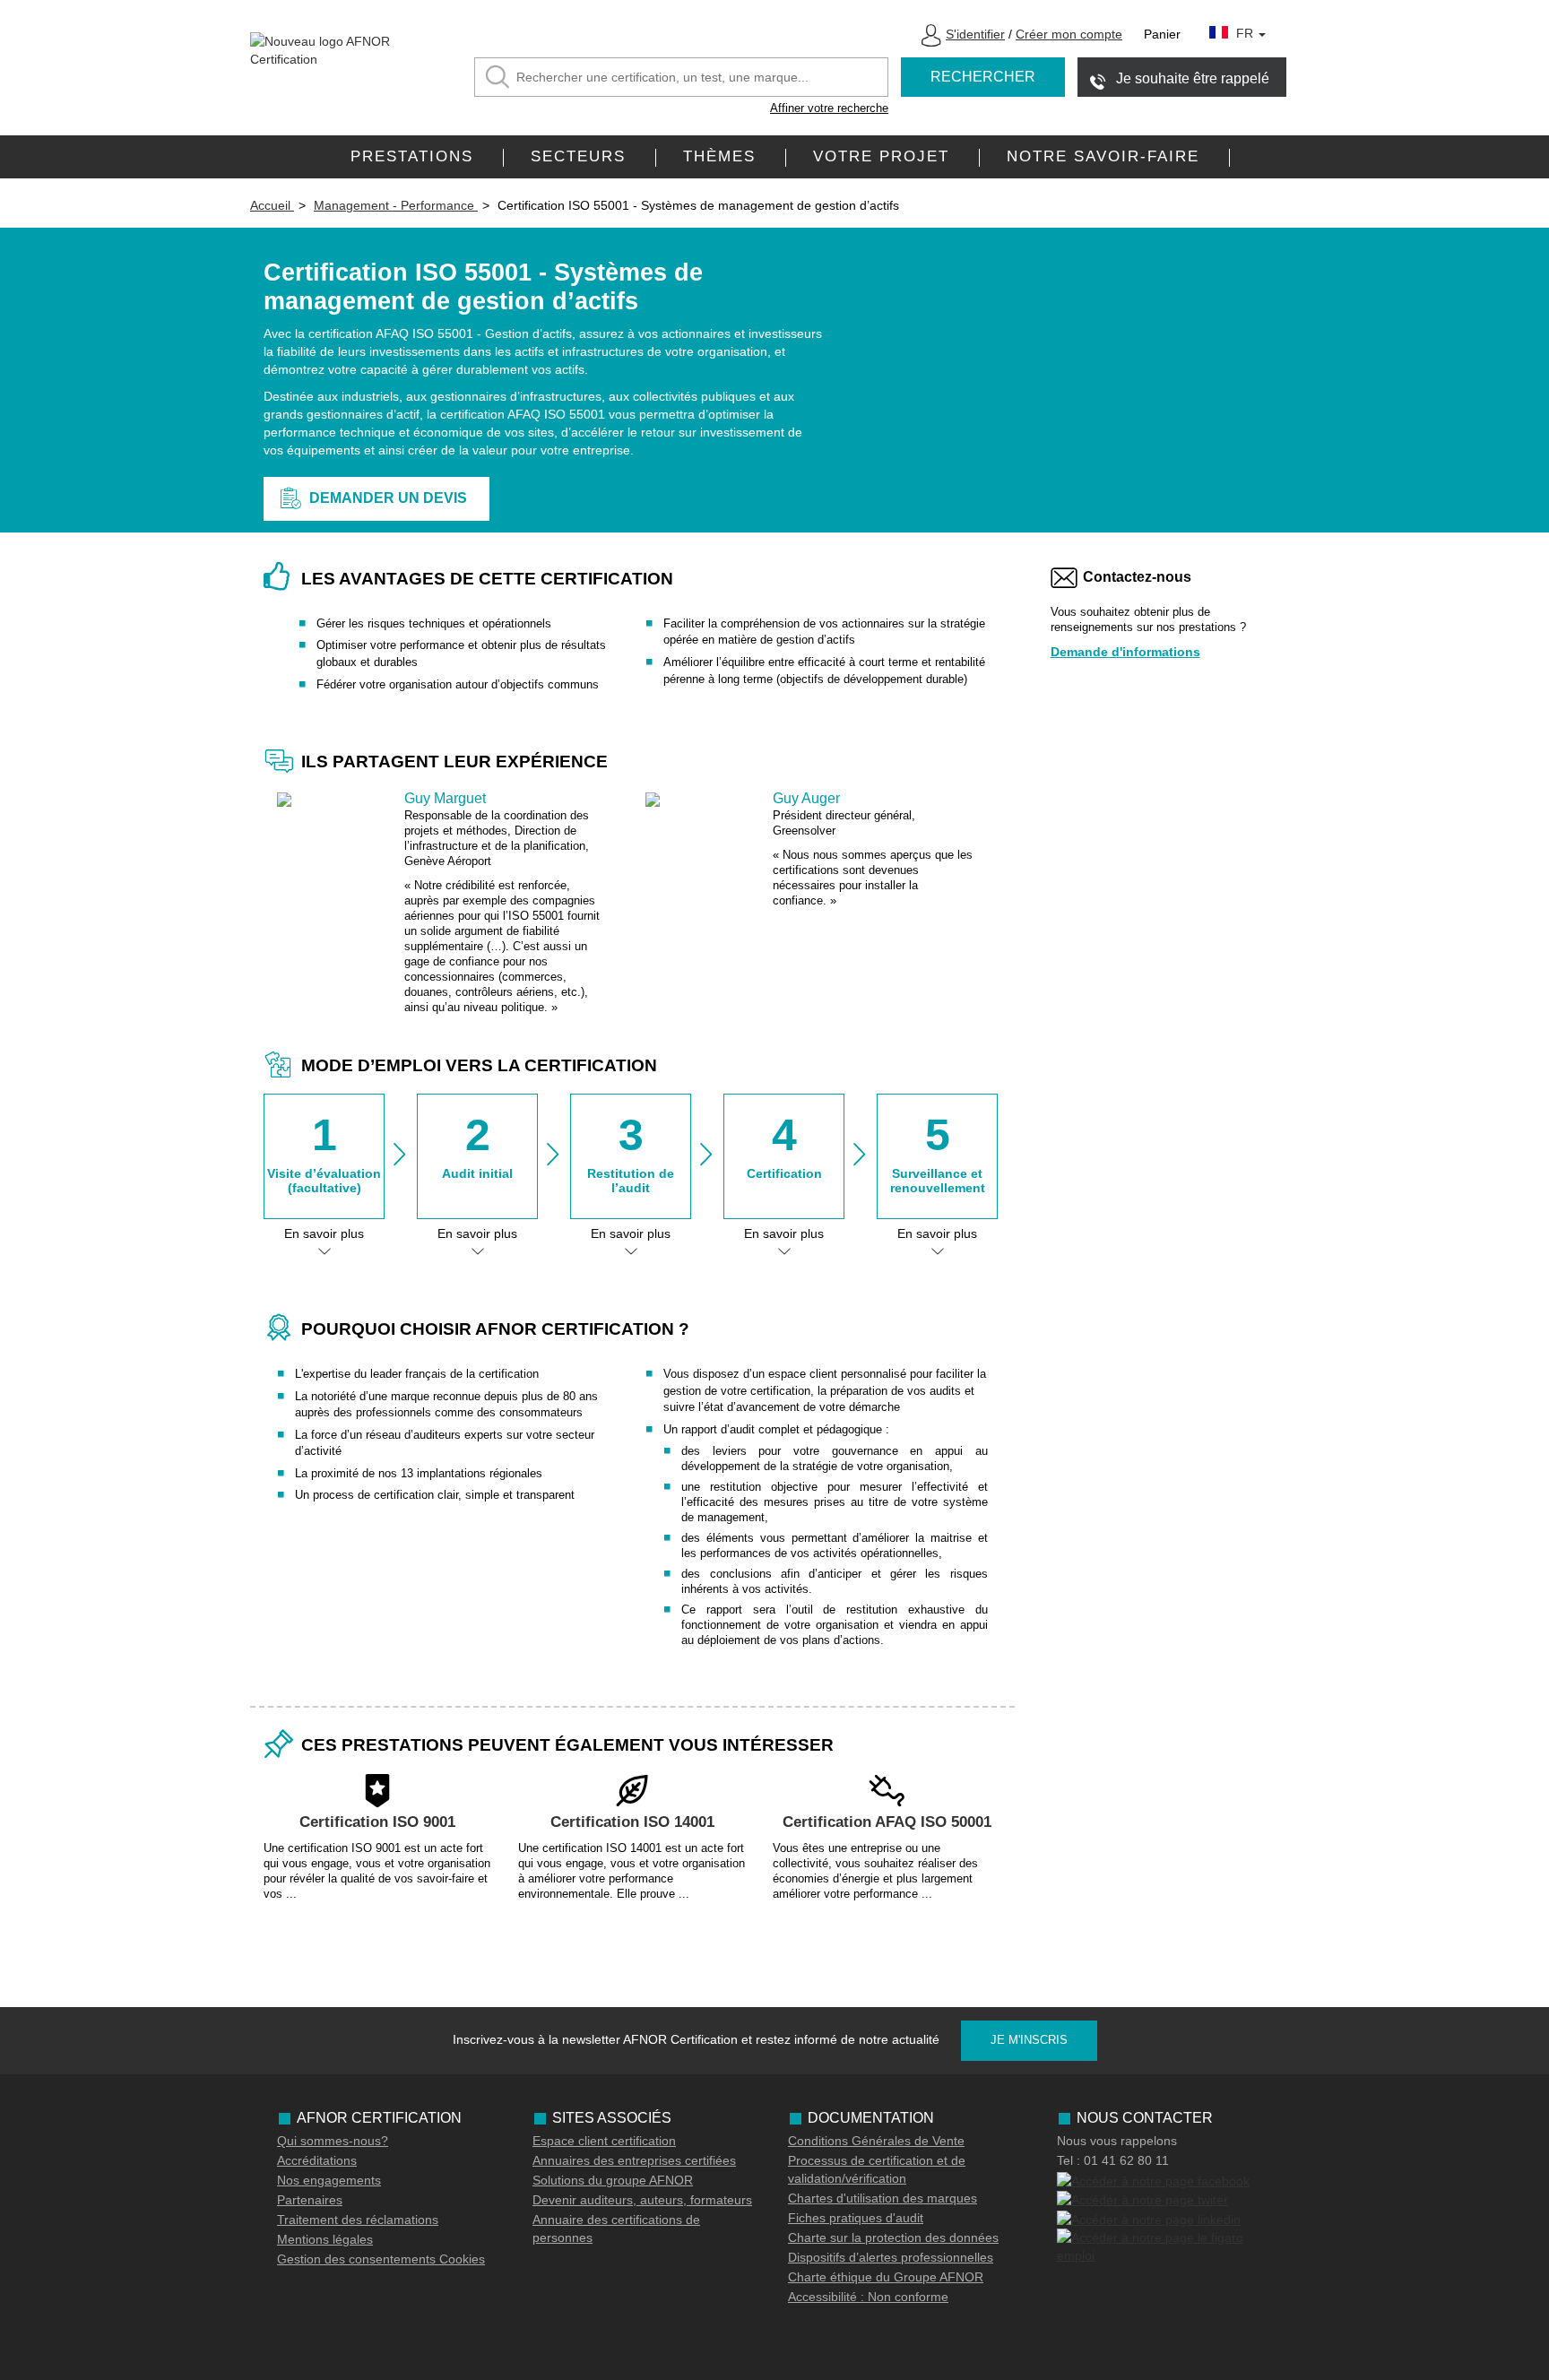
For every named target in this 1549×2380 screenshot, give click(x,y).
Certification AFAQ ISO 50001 (887, 1822)
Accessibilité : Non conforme (868, 2297)
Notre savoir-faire (1103, 156)
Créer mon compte (1069, 34)
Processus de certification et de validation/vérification (877, 2169)
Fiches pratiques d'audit (856, 2218)
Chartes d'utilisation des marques (883, 2198)
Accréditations (317, 2160)
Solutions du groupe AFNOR (613, 2180)
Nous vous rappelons (1117, 2141)
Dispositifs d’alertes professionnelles (891, 2257)
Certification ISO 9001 (377, 1822)
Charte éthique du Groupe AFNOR (886, 2277)
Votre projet (881, 156)
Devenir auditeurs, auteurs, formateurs (642, 2200)
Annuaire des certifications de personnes (616, 2229)
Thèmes (719, 156)
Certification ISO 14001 (632, 1822)
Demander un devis (388, 498)
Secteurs (578, 156)
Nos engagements (329, 2180)
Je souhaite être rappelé (1193, 78)
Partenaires (310, 2200)
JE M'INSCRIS (1029, 2040)
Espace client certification (604, 2141)
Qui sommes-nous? (333, 2141)
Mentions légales (325, 2239)
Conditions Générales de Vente (876, 2141)
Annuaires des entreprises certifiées (634, 2160)
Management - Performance (396, 205)
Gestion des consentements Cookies (381, 2259)
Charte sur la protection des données (893, 2237)
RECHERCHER (983, 77)
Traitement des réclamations (358, 2220)
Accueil (272, 205)
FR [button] (1246, 33)
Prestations (412, 156)
